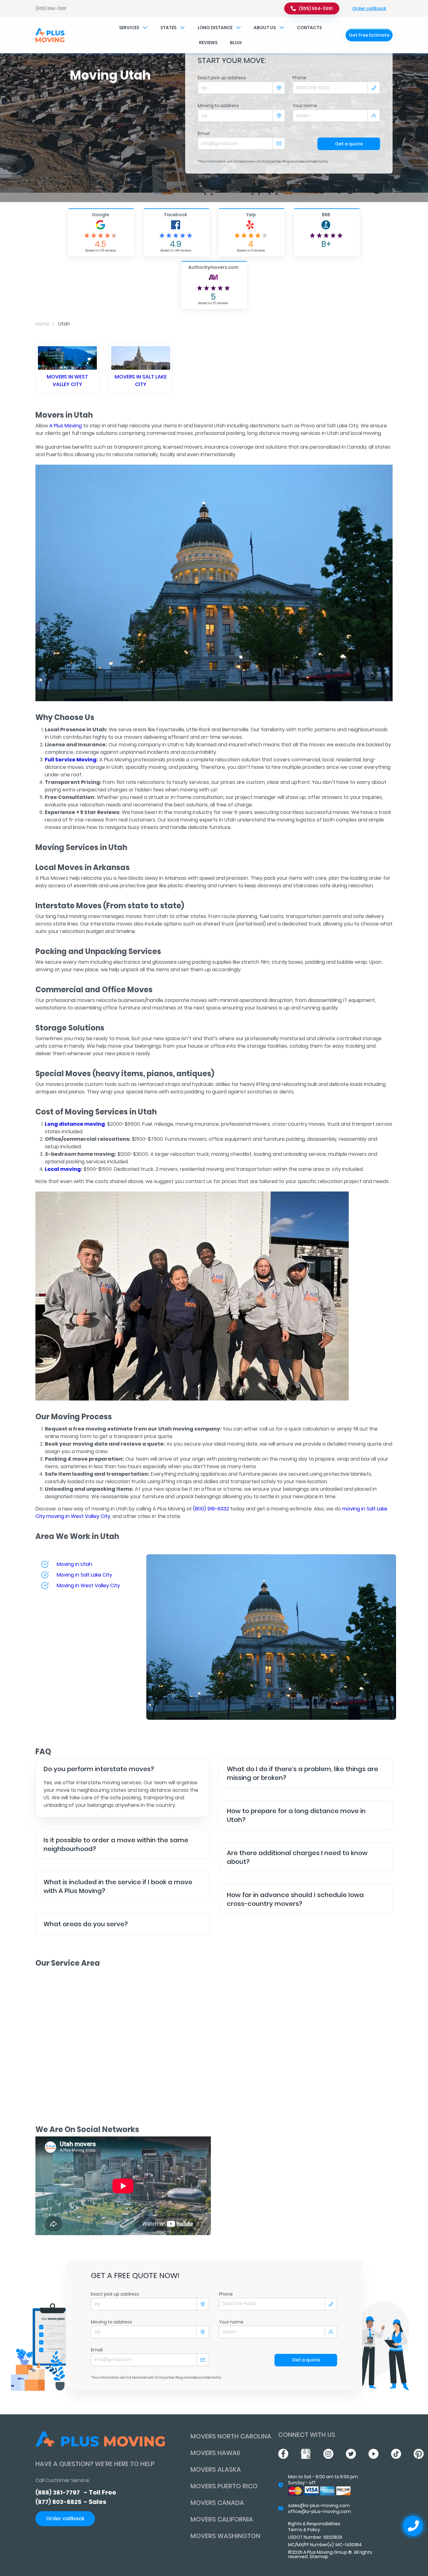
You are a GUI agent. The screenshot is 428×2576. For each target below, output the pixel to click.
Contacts (309, 28)
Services (129, 28)
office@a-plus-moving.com (319, 2511)
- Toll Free (76, 2492)
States (168, 28)
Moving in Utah (74, 1564)
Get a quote (349, 144)
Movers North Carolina (231, 2436)
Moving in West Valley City (88, 1585)
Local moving (63, 1169)
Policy (314, 2530)
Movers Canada (217, 2503)
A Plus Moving (65, 426)
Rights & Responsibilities (314, 2524)
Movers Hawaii (215, 2453)
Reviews (208, 43)
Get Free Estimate (369, 35)
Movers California (222, 2519)
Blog (236, 43)
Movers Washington (225, 2536)
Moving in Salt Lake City (84, 1575)
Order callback (369, 8)
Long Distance (215, 28)
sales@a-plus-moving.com (319, 2506)
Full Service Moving (71, 760)
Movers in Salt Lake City (141, 381)
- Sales (71, 2502)
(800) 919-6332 (211, 1509)
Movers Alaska (216, 2469)
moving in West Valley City (78, 1516)
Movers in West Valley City (67, 381)
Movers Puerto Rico (224, 2486)
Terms (295, 2530)
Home (42, 324)
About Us (265, 28)
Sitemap (319, 2557)
